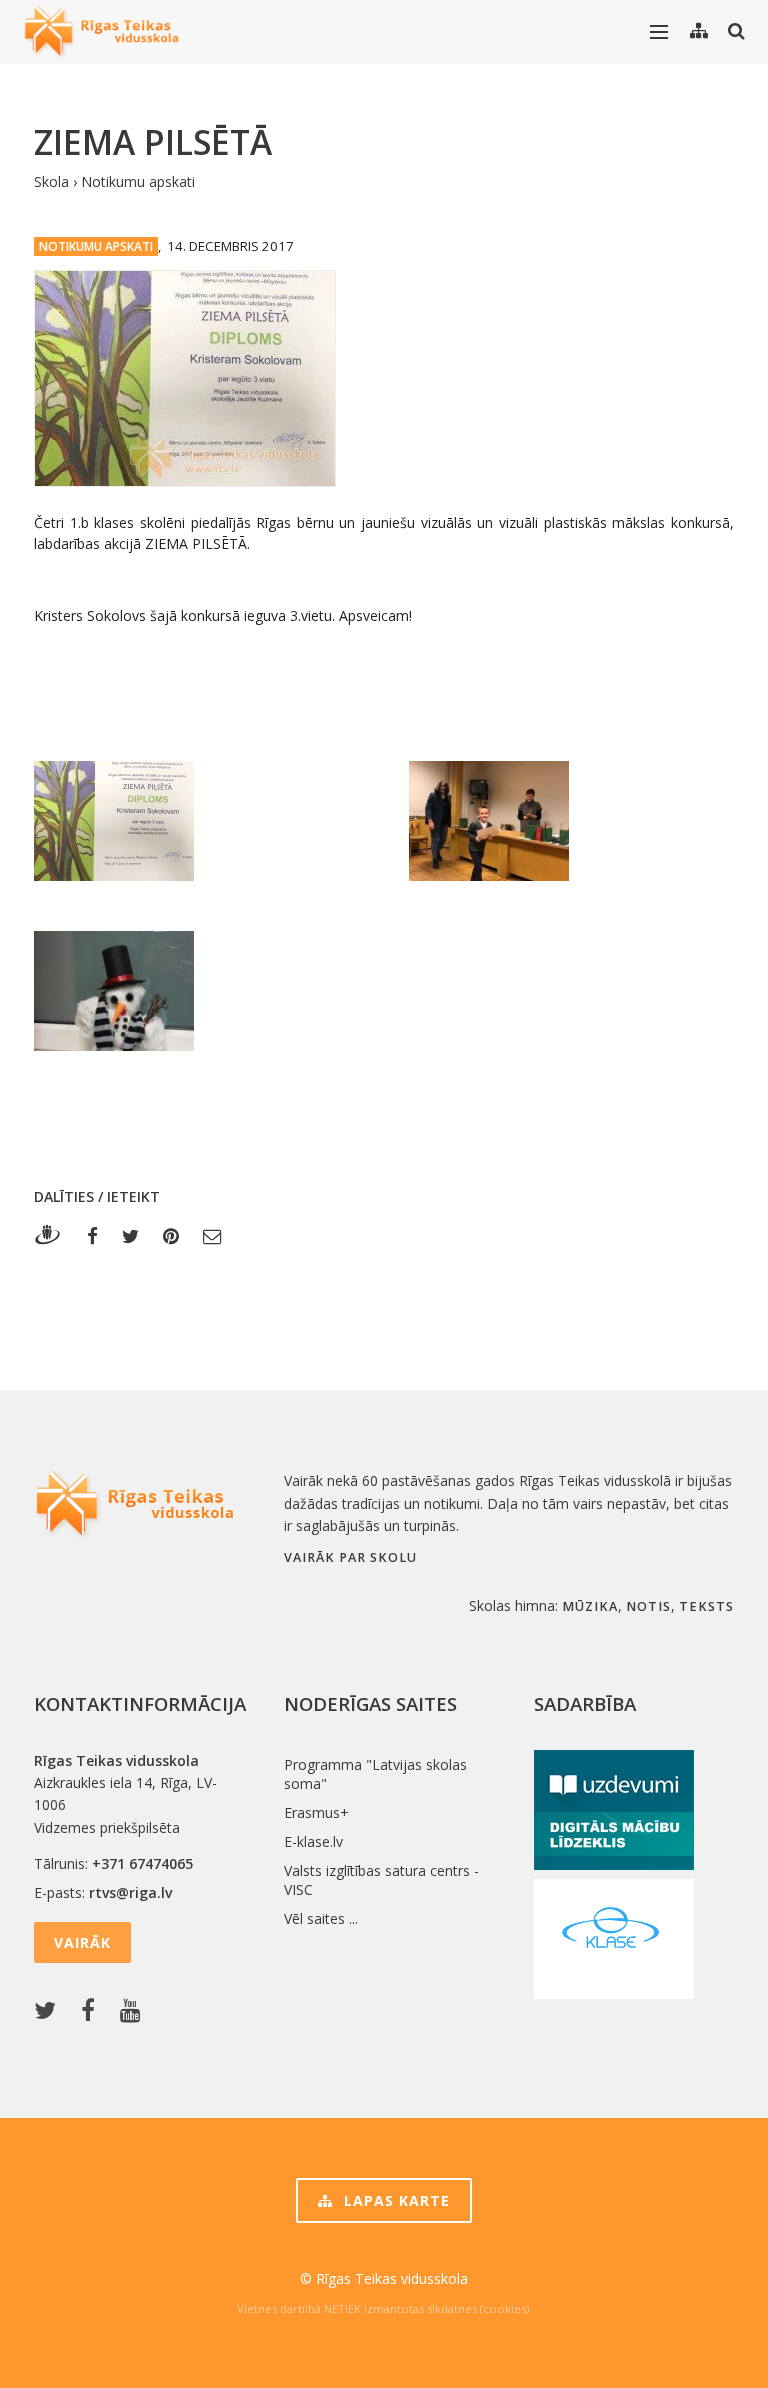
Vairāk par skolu (350, 1557)
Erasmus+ (316, 1812)
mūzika (590, 1606)
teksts (706, 1606)
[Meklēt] (736, 31)
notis (648, 1606)
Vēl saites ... (321, 1918)
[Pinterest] (171, 1235)
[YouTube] (135, 2011)
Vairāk (82, 1942)
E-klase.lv (313, 1841)
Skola (51, 181)
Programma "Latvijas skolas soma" (375, 1774)
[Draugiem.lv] (53, 1235)
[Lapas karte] (699, 31)
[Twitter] (130, 1235)
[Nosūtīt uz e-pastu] (212, 1235)
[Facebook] (92, 1235)
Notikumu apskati (138, 181)
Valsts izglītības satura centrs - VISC (381, 1880)
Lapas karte (394, 2200)
